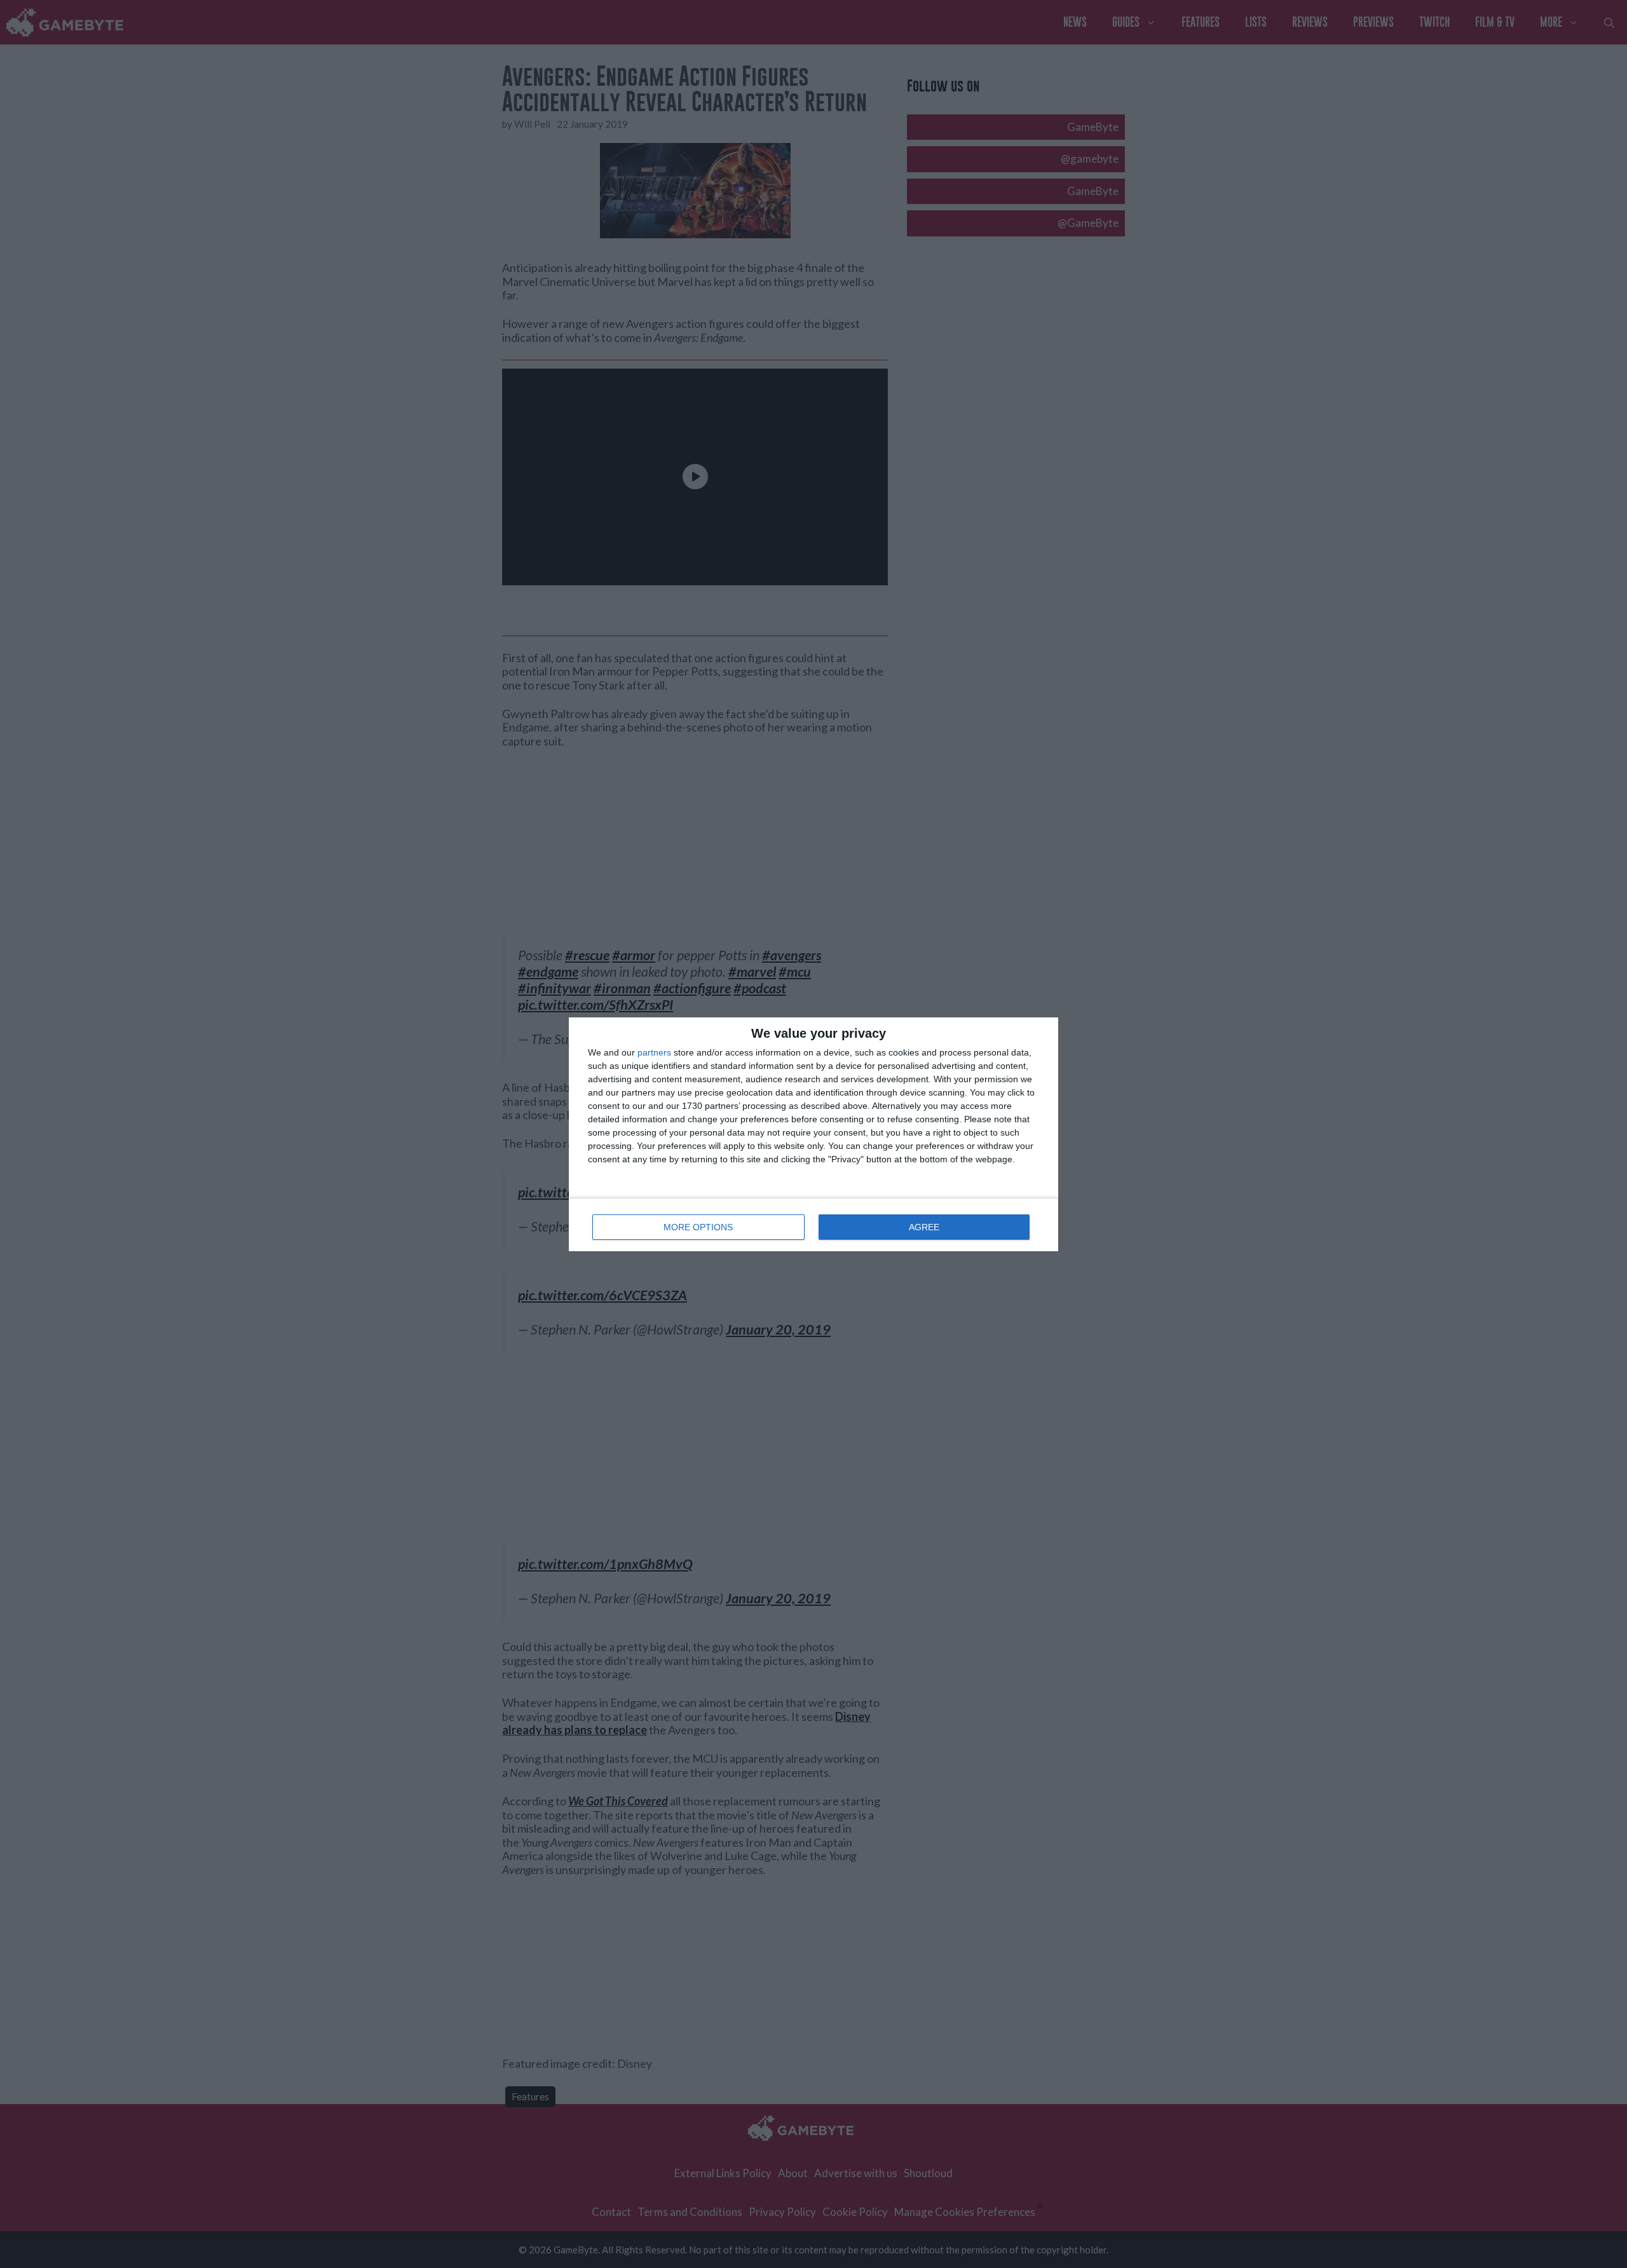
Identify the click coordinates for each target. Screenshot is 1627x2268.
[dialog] (813, 1134)
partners (654, 1052)
